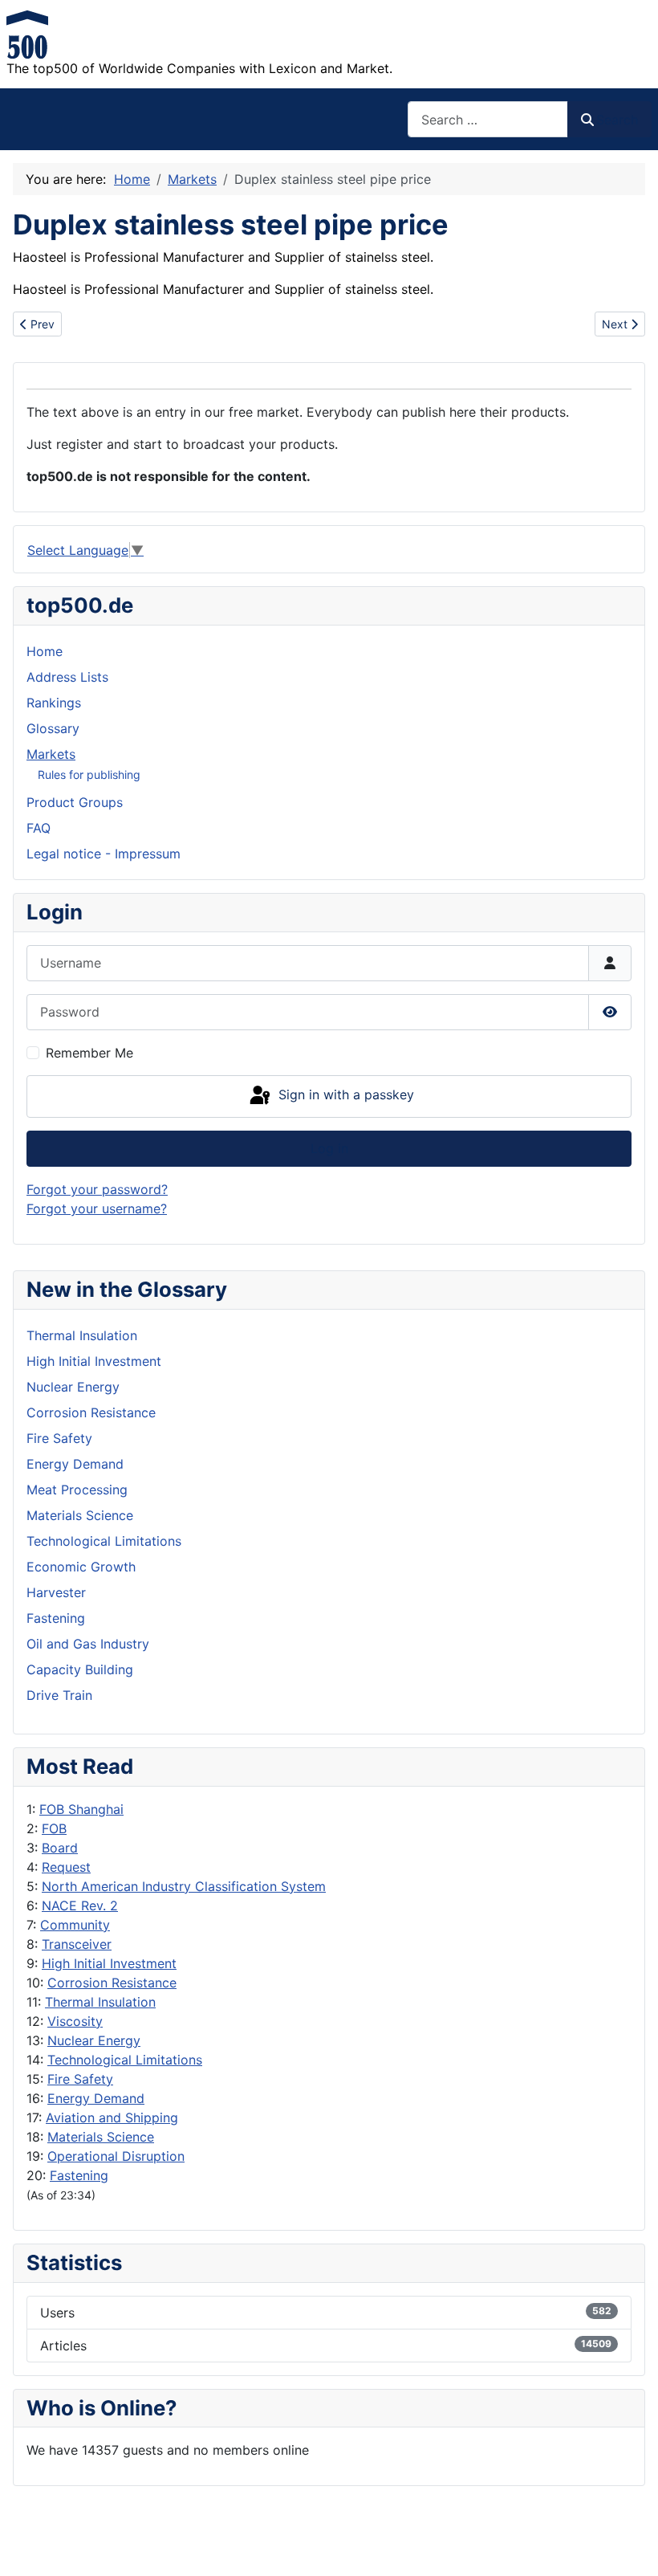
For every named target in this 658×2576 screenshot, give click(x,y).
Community (75, 1925)
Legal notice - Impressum (104, 854)
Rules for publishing (89, 774)
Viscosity (75, 2021)
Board (60, 1848)
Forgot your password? (97, 1189)
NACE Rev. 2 (80, 1906)
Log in (329, 1148)
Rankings (54, 703)
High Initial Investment (109, 1963)
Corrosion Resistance (112, 1983)
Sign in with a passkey (344, 1095)
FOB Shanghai (81, 1809)
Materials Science (101, 2137)
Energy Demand (96, 2098)
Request (66, 1867)
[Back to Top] (630, 2546)
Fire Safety (80, 2079)
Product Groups (75, 802)
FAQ (39, 828)
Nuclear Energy (94, 2040)
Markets (51, 754)
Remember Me (89, 1053)
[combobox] (488, 119)
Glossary (53, 728)
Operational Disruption (116, 2156)
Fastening (79, 2175)
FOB (54, 1828)
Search (617, 120)
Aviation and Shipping (112, 2117)
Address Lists (67, 677)
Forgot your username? (97, 1209)
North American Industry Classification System (184, 1886)
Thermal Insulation (100, 2002)
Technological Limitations (125, 2060)
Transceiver (77, 1944)
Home (45, 651)
